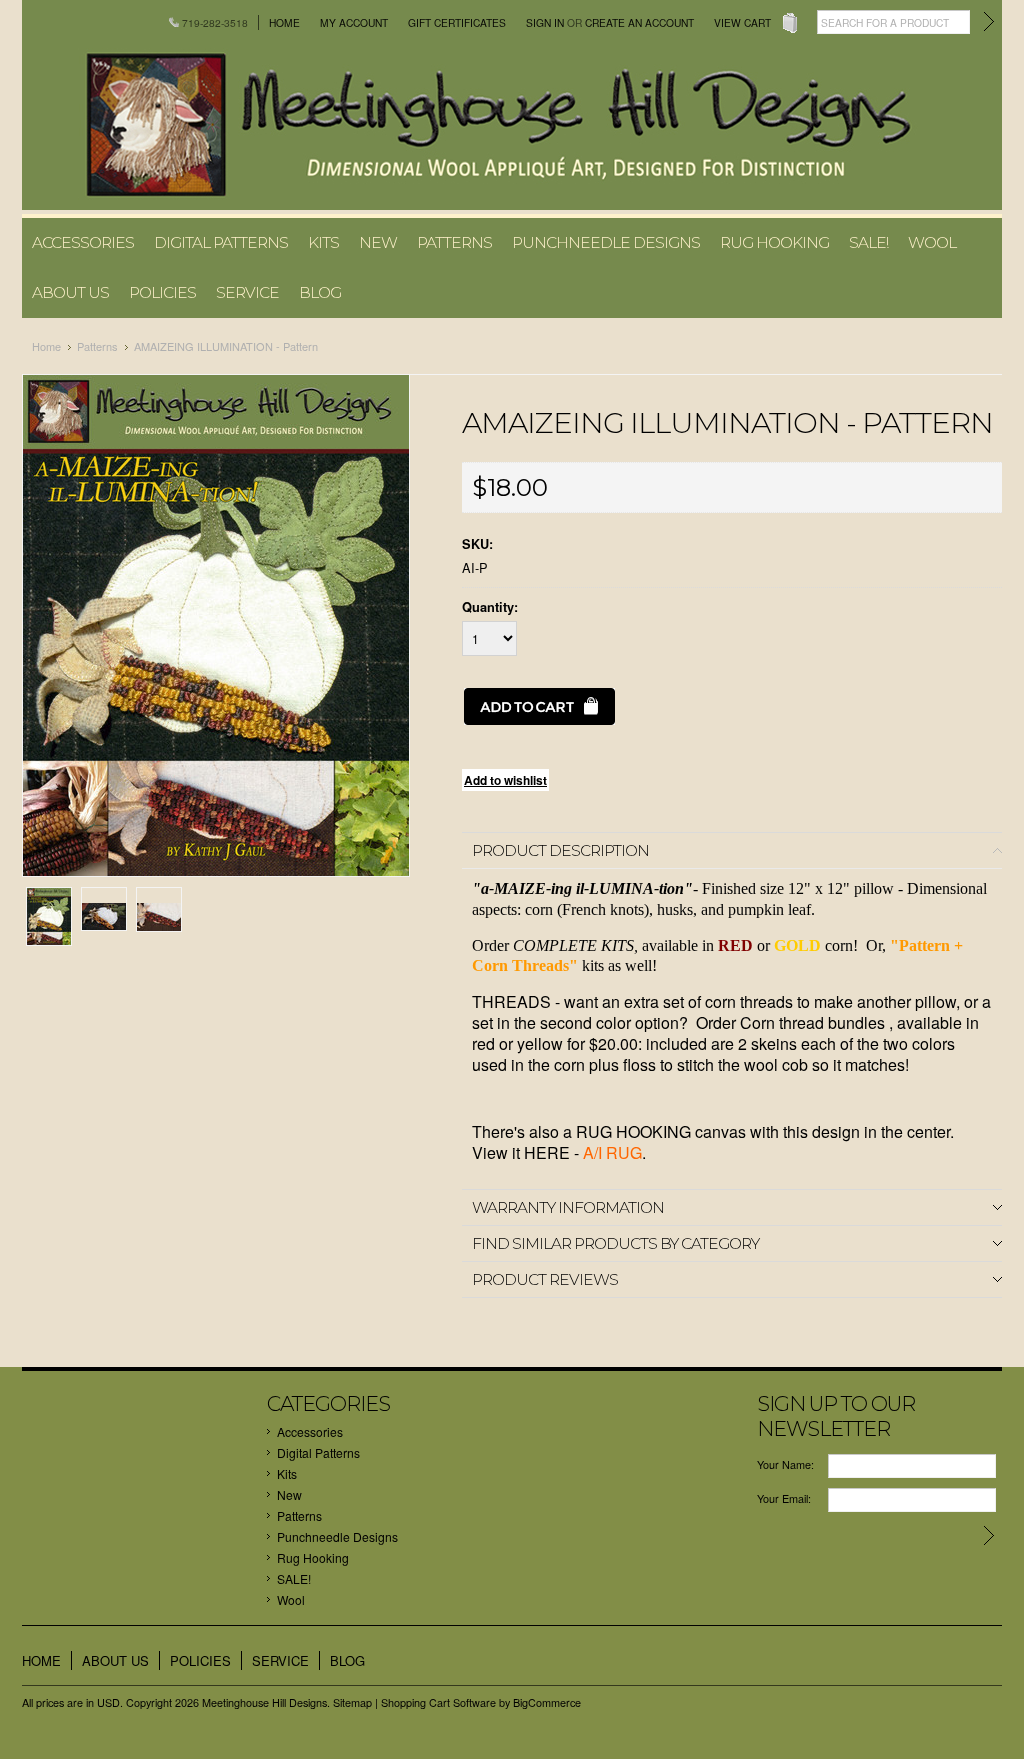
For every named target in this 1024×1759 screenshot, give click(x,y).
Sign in (545, 22)
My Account (354, 22)
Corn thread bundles (814, 1022)
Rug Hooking (774, 242)
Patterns (454, 242)
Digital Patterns (221, 242)
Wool (932, 242)
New (378, 242)
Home (284, 22)
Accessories (83, 242)
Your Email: (784, 1498)
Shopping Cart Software (438, 1702)
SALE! (868, 242)
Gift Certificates (457, 22)
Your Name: (785, 1464)
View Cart (742, 22)
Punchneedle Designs (606, 242)
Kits (323, 242)
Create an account (639, 22)
